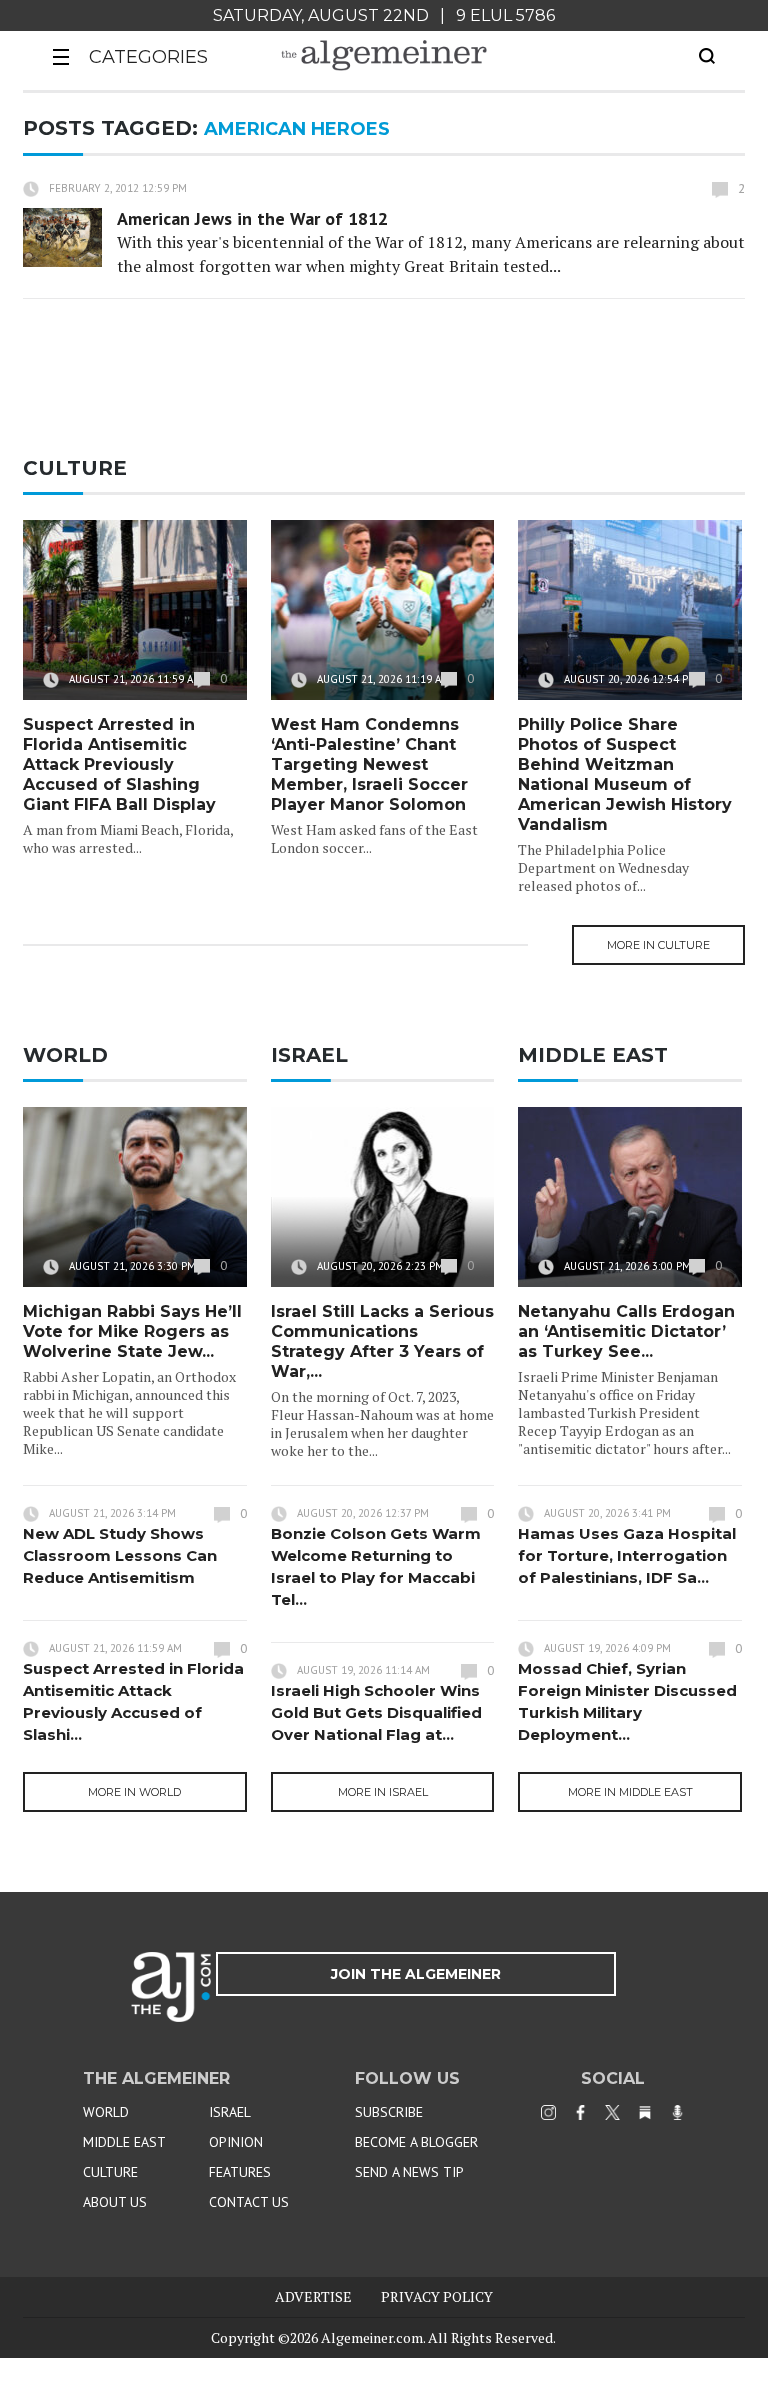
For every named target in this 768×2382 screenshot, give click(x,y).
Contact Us (249, 2202)
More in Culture (658, 945)
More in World (134, 1792)
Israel (230, 2112)
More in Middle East (630, 1792)
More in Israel (383, 1792)
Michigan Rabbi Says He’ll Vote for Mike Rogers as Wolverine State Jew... (132, 1331)
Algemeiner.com (372, 2337)
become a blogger (416, 2142)
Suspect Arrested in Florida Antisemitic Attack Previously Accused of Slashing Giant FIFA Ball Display (119, 764)
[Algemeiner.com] (384, 55)
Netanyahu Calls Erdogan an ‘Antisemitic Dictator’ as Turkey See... (626, 1331)
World (106, 2112)
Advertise (313, 2296)
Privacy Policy (437, 2296)
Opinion (236, 2142)
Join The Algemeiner (416, 1974)
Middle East (124, 2142)
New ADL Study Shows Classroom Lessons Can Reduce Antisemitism (120, 1555)
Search (707, 56)
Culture (110, 2172)
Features (240, 2172)
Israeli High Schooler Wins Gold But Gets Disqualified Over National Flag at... (376, 1712)
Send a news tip (409, 2172)
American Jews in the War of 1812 (252, 218)
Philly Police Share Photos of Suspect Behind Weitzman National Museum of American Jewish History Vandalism (625, 774)
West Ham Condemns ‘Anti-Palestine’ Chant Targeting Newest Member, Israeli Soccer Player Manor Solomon (369, 764)
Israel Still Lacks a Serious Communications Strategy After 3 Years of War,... (382, 1341)
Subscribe (389, 2112)
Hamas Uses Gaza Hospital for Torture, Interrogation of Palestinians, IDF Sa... (627, 1555)
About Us (115, 2202)
